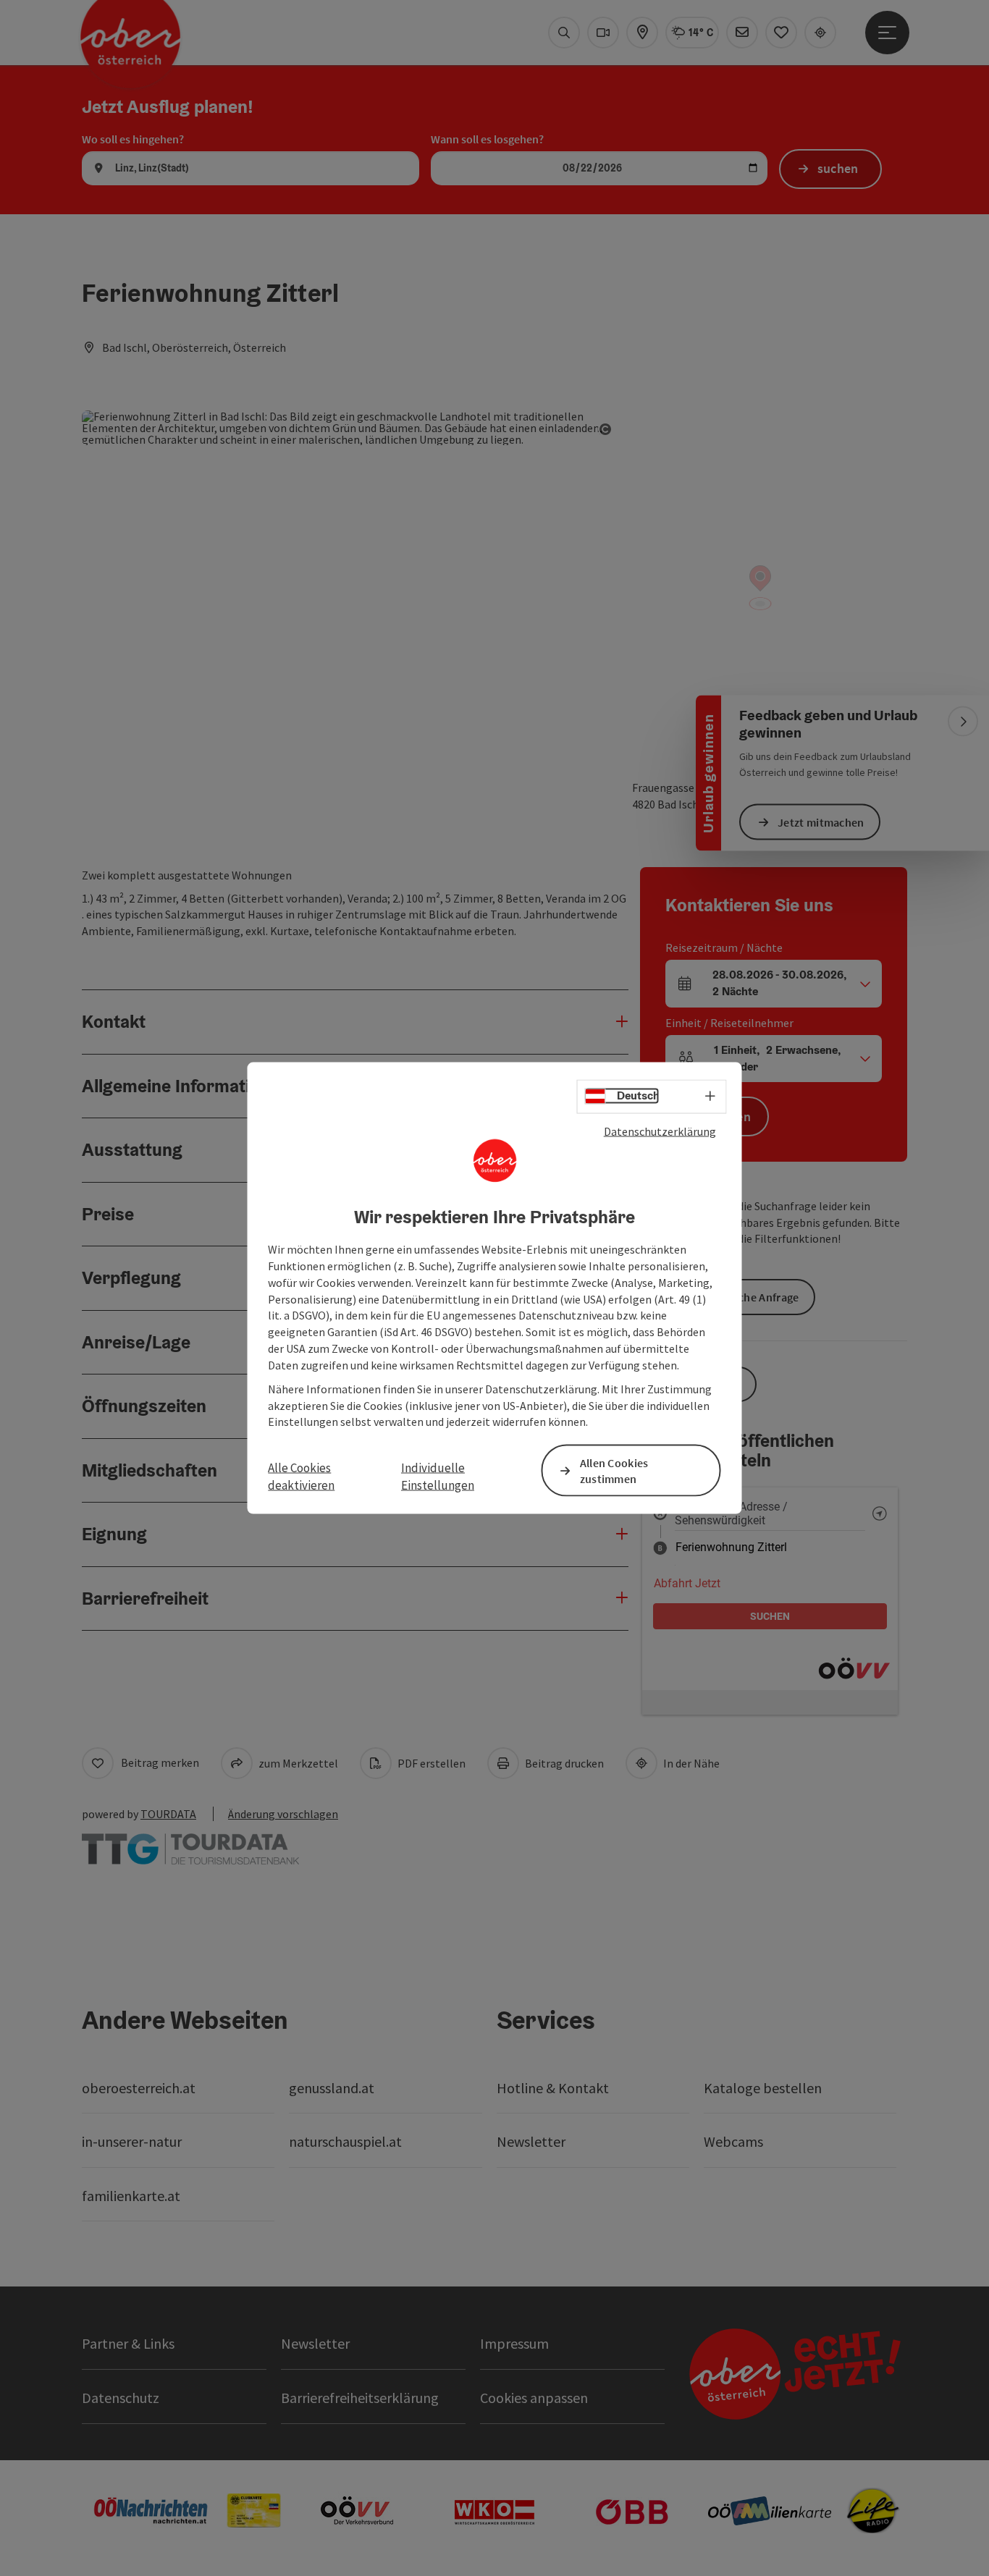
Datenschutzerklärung (660, 1131)
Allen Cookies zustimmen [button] (614, 1470)
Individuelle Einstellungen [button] (438, 1476)
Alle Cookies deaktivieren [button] (301, 1476)
